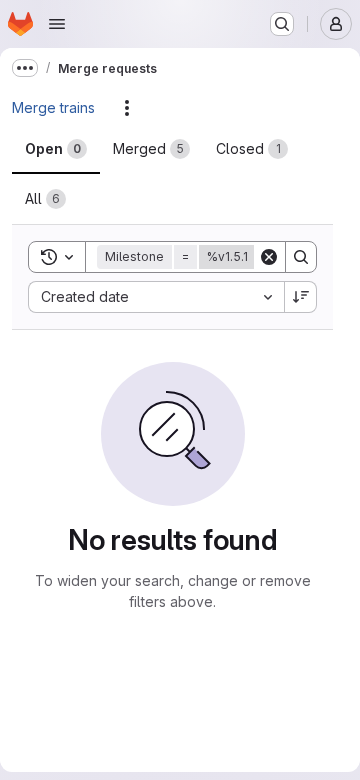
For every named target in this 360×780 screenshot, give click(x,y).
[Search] (301, 257)
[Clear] (269, 257)
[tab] (56, 149)
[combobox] (156, 297)
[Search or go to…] (282, 24)
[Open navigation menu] (57, 24)
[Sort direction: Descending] (301, 297)
